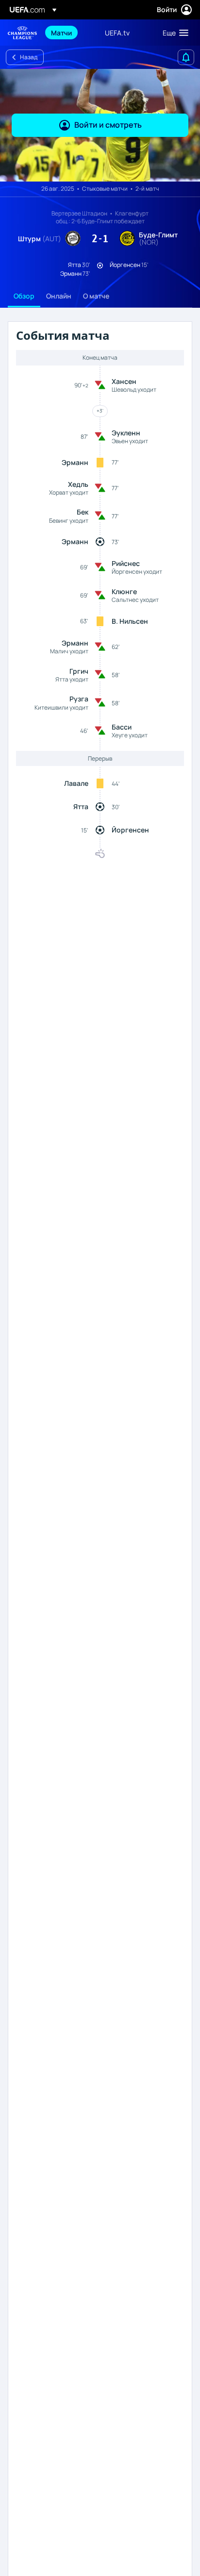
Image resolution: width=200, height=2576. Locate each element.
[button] (173, 33)
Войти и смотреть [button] (108, 125)
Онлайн (59, 296)
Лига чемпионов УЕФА (22, 33)
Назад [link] (29, 57)
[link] (61, 33)
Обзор (24, 296)
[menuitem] (70, 33)
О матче (96, 296)
